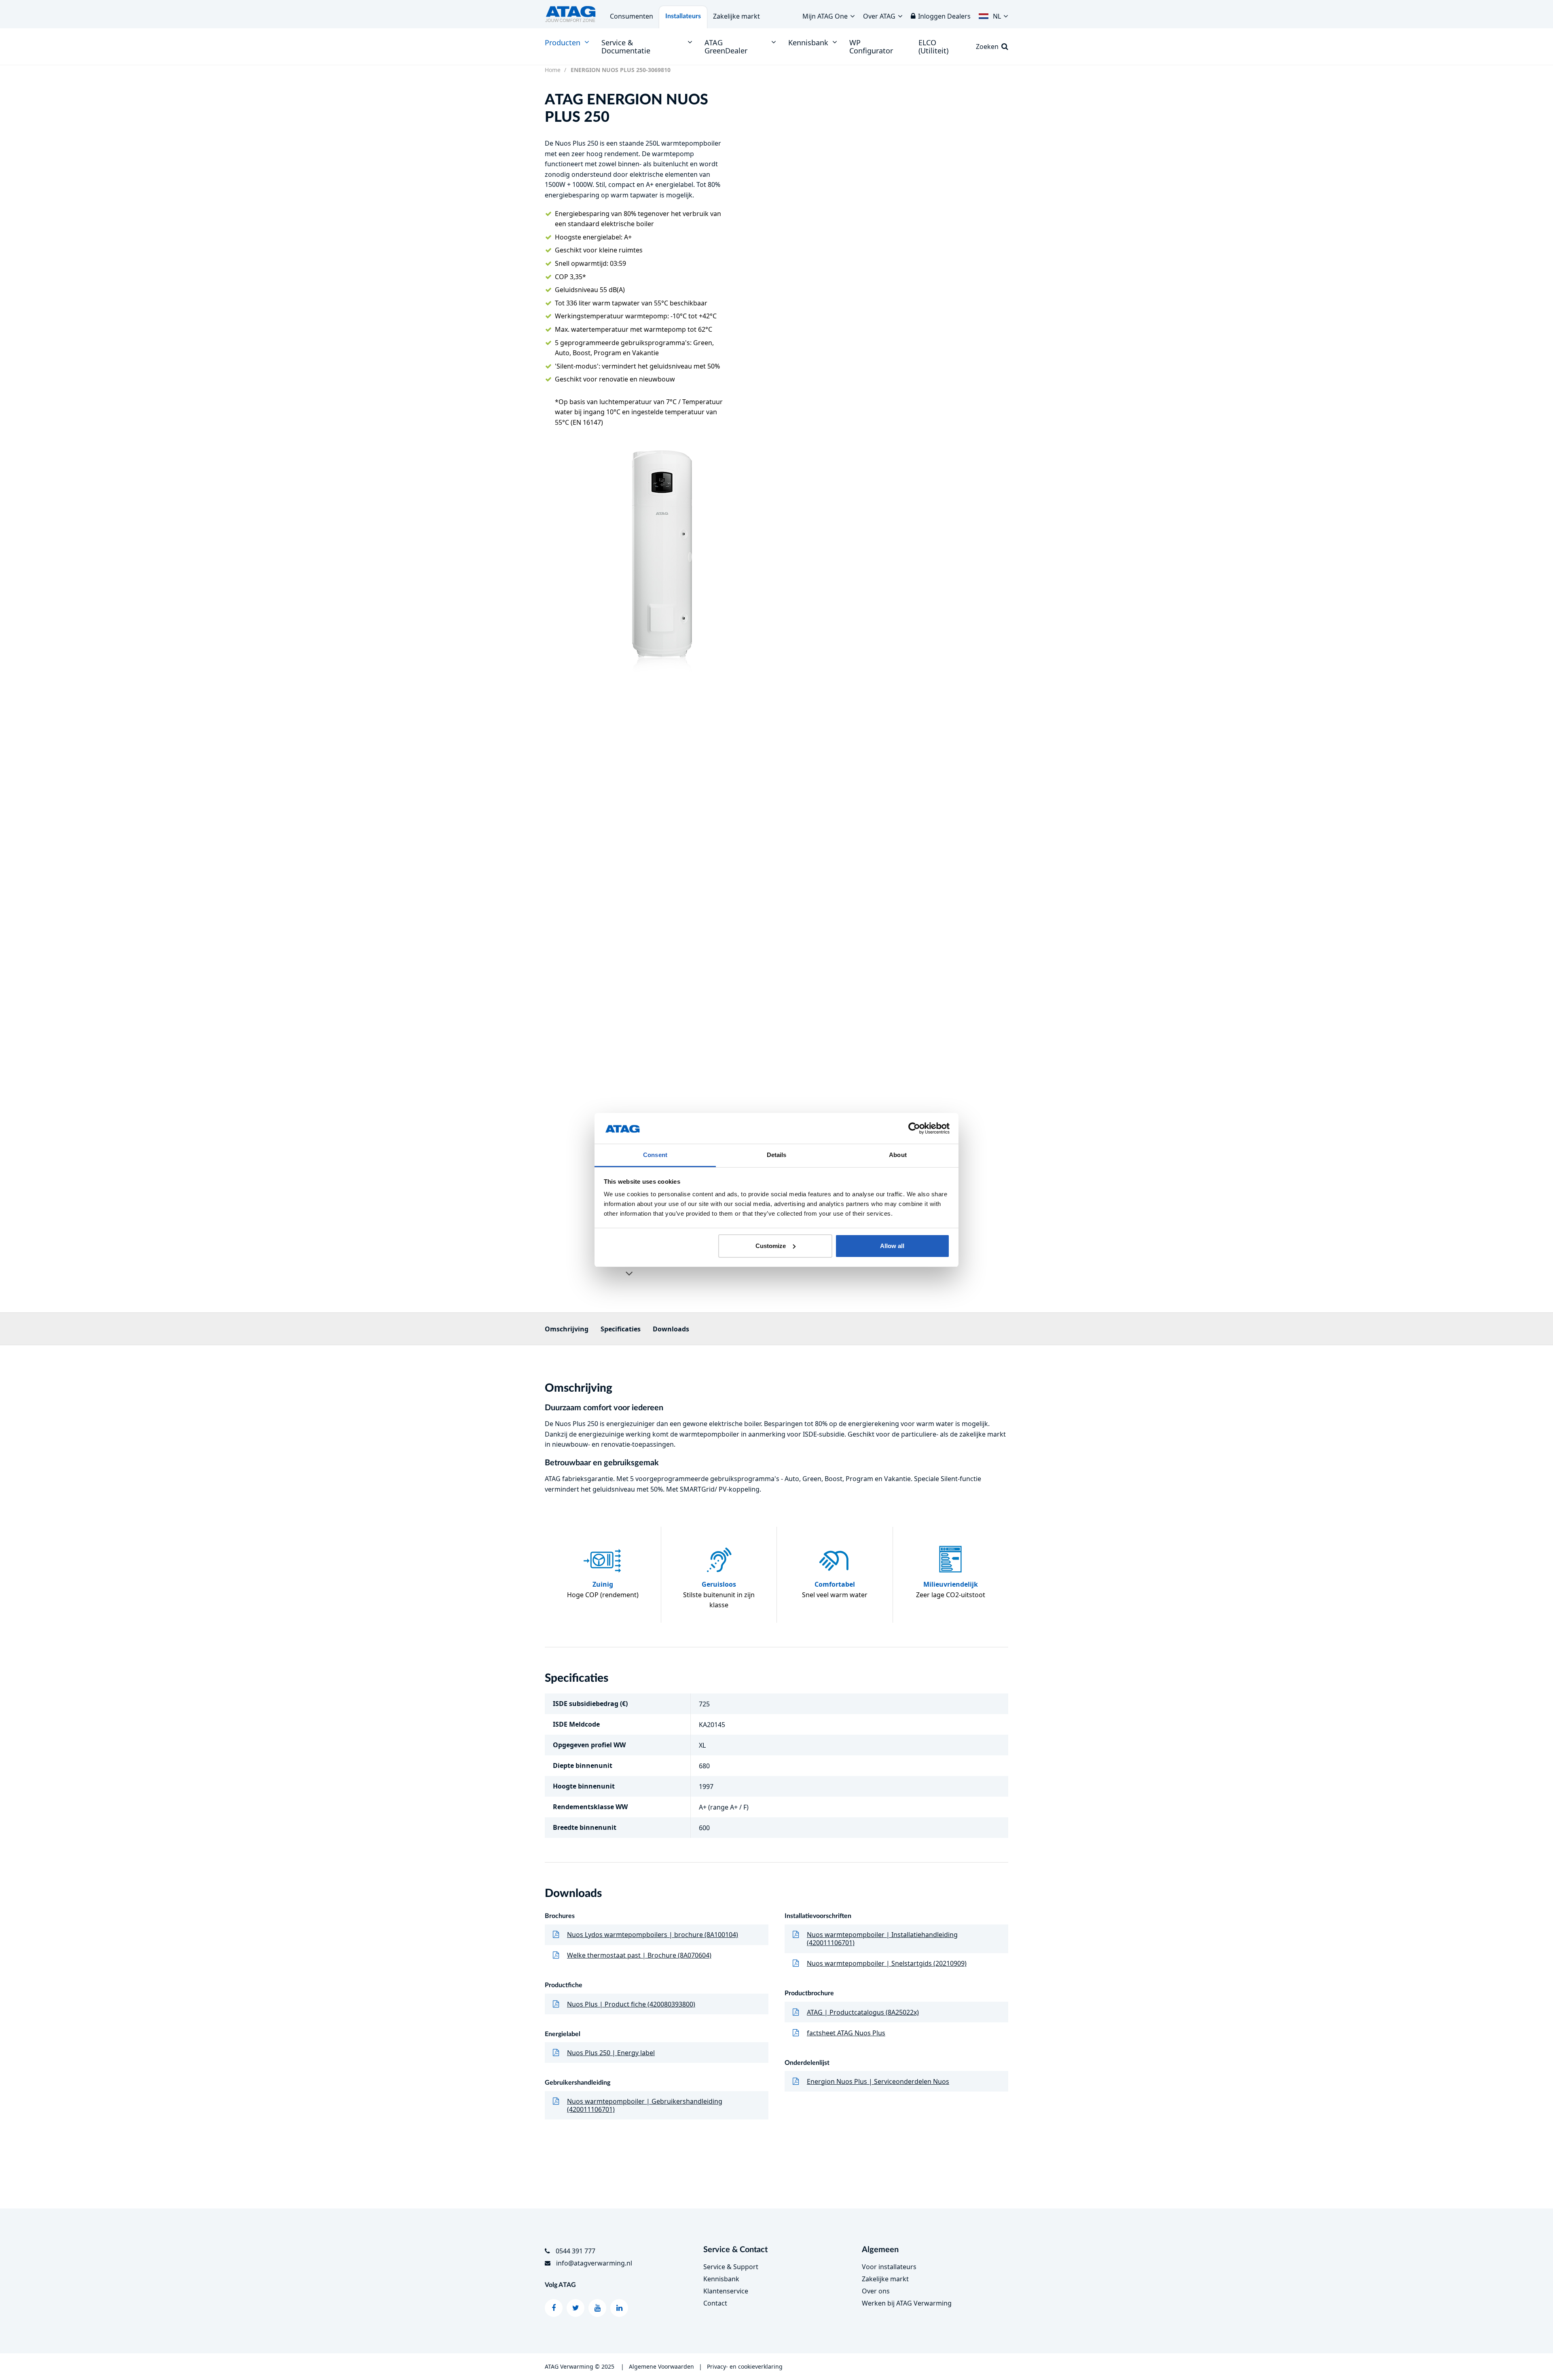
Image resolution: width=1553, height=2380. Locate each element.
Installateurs (683, 16)
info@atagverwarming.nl (594, 2263)
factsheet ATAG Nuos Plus (846, 2033)
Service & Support (731, 2267)
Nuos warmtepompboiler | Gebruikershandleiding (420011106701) (645, 2105)
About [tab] (898, 1155)
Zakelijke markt (736, 16)
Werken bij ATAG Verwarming (907, 2303)
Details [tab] (777, 1155)
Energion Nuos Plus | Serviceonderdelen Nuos (878, 2081)
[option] (663, 560)
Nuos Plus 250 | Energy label (611, 2053)
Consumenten (632, 16)
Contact (715, 2303)
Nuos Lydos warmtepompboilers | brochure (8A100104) (653, 1935)
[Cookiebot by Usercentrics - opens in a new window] (914, 1128)
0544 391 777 (575, 2251)
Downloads (671, 1329)
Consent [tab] (655, 1155)
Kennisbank (721, 2279)
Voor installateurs (889, 2267)
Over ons (876, 2291)
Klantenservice (726, 2291)
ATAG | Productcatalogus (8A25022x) (863, 2012)
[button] (993, 14)
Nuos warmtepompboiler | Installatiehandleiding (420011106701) (882, 1939)
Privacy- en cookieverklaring (745, 2366)
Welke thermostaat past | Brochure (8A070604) (639, 1955)
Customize (771, 1246)
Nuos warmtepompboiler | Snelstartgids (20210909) (887, 1963)
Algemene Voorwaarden (661, 2366)
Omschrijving (567, 1329)
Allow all (892, 1246)
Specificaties (621, 1329)
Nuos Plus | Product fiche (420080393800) (631, 2004)
